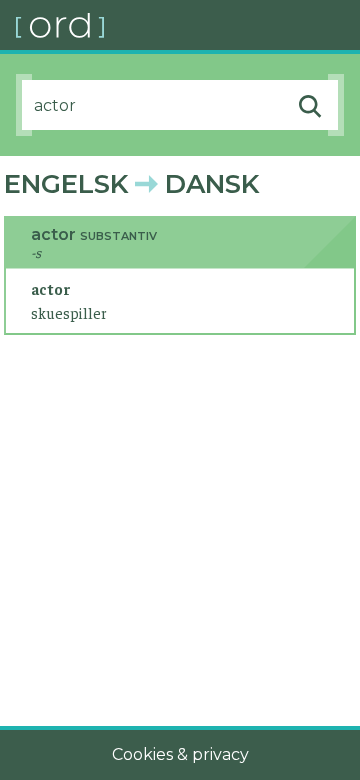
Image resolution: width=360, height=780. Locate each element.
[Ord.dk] (188, 25)
